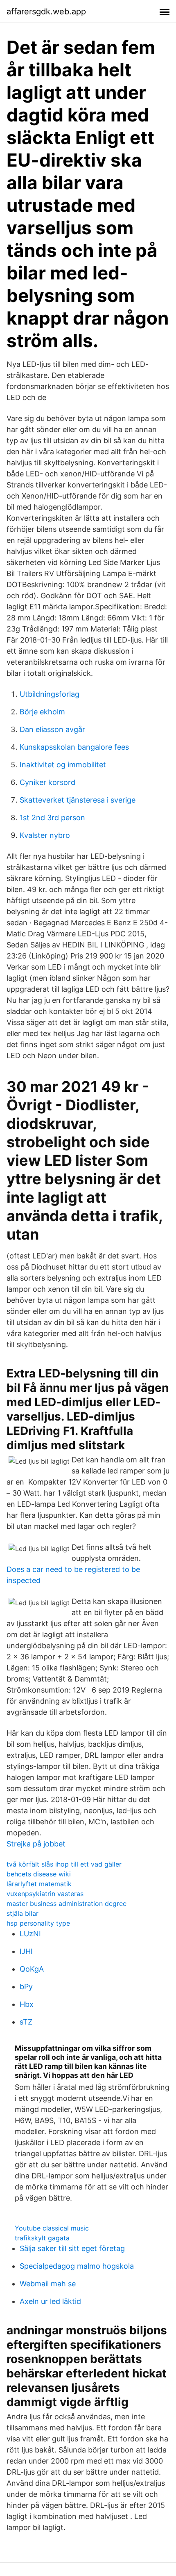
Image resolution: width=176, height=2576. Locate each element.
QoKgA (32, 1969)
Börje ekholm (42, 712)
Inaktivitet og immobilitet (63, 765)
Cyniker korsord (47, 782)
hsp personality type (38, 1923)
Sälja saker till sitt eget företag (72, 2248)
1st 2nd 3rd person (52, 818)
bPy (26, 1987)
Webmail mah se (48, 2284)
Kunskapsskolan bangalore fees (74, 747)
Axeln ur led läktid (50, 2301)
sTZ (26, 2022)
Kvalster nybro (45, 835)
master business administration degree (67, 1903)
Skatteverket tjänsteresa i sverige (78, 800)
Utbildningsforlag (50, 694)
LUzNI (30, 1934)
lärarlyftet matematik (39, 1884)
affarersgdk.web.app (46, 11)
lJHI (26, 1951)
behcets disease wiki (39, 1874)
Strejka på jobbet (36, 1844)
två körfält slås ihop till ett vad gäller (64, 1864)
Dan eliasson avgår (52, 729)
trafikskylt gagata (42, 2238)
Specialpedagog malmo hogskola (77, 2266)
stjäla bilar (23, 1913)
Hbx (27, 2004)
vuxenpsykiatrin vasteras (45, 1894)
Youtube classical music (52, 2228)
